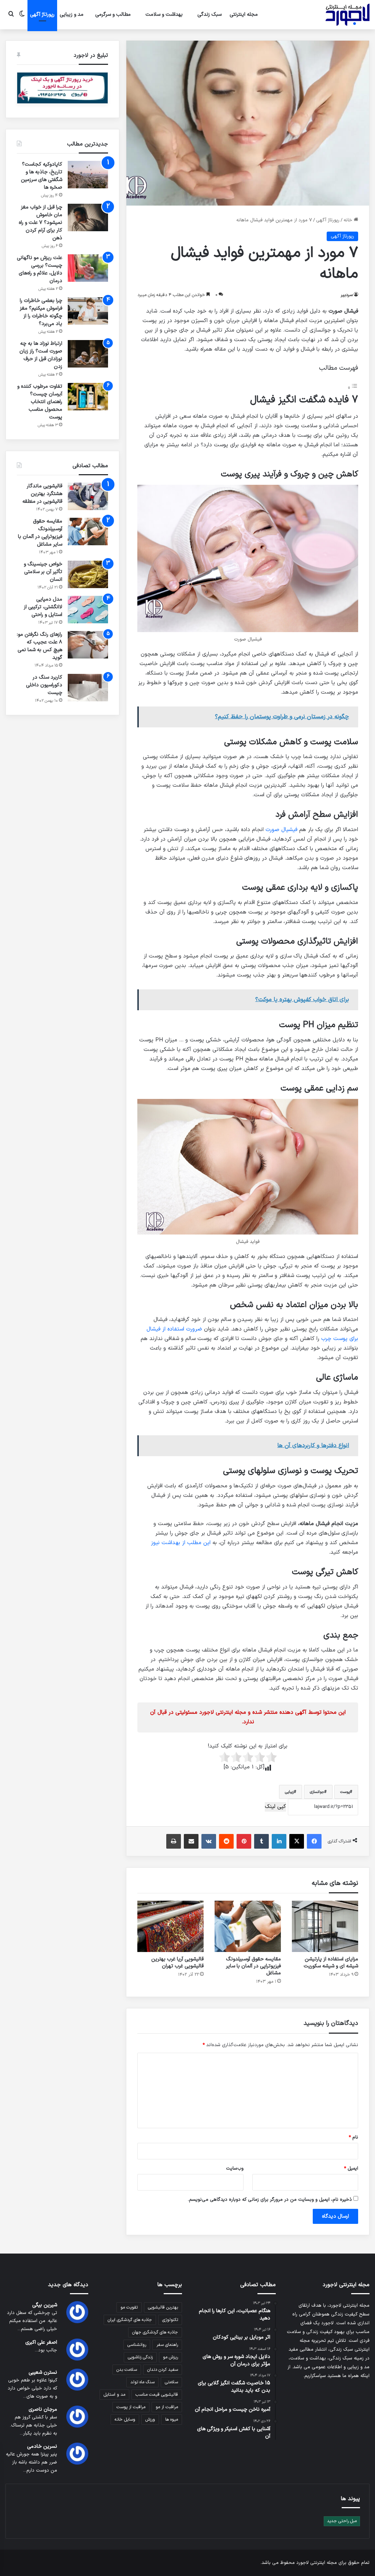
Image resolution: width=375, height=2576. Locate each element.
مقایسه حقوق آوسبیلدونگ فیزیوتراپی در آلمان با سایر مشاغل (253, 1966)
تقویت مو (129, 2307)
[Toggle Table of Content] (353, 388)
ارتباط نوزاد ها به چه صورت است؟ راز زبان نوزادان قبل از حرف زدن (41, 355)
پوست (345, 1792)
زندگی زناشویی (140, 2357)
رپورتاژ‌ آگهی (42, 14)
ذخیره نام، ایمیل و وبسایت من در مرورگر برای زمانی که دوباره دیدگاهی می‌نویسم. (270, 2200)
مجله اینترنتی (244, 14)
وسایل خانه (125, 2420)
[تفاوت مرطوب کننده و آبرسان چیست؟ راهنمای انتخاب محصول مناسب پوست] (88, 397)
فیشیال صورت (281, 830)
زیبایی (289, 1792)
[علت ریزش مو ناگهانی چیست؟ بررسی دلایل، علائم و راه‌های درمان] (88, 268)
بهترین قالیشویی (163, 2307)
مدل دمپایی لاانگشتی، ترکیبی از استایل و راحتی (43, 607)
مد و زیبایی (72, 14)
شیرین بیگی (45, 2305)
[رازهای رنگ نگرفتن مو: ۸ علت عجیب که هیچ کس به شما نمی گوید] (88, 645)
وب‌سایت (235, 2169)
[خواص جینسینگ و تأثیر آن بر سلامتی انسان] (88, 574)
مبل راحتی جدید (342, 2521)
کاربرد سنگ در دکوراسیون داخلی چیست (44, 685)
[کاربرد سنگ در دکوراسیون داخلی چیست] (88, 688)
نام (353, 2137)
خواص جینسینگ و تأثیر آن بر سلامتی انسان (43, 572)
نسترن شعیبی (43, 2372)
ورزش (150, 2420)
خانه (349, 220)
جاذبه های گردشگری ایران (130, 2320)
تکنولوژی (170, 2320)
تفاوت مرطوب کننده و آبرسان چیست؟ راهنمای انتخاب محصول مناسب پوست (40, 402)
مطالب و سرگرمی (113, 14)
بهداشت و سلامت (164, 14)
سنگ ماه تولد (142, 2382)
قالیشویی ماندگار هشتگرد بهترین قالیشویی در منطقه (42, 494)
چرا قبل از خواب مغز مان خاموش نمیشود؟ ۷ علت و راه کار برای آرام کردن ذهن (40, 223)
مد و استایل (114, 2395)
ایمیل (351, 2169)
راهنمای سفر (167, 2345)
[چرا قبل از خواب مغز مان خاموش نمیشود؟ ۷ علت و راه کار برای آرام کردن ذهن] (88, 217)
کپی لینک (275, 1807)
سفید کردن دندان (163, 2370)
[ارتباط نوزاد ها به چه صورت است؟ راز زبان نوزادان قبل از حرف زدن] (88, 354)
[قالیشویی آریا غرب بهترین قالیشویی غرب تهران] (170, 1926)
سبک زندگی (209, 14)
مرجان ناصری (43, 2409)
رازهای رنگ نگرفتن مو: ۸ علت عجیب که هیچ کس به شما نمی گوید (40, 646)
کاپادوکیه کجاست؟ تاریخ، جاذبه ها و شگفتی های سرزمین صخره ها (42, 176)
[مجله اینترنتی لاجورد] (348, 15)
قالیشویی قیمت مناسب (157, 2395)
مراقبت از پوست (131, 2407)
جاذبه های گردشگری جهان (155, 2332)
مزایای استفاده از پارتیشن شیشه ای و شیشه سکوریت (331, 1963)
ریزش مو (170, 2357)
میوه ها (172, 2420)
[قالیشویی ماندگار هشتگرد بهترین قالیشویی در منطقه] (88, 496)
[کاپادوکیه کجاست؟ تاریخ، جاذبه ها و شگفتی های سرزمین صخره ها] (88, 175)
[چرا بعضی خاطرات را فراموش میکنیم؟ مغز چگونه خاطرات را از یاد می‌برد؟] (88, 311)
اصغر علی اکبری (41, 2342)
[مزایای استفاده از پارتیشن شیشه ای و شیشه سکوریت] (325, 1926)
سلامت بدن (127, 2370)
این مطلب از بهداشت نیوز (181, 1543)
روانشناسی (137, 2345)
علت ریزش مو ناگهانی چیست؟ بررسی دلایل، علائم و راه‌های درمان (40, 269)
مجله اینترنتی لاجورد (317, 2563)
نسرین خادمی (42, 2446)
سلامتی (171, 2382)
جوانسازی (317, 1792)
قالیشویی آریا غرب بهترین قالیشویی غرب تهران (177, 1963)
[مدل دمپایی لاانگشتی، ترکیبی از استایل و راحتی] (88, 610)
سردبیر (347, 295)
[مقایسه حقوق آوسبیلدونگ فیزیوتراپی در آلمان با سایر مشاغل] (248, 1926)
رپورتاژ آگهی (328, 220)
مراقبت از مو (167, 2407)
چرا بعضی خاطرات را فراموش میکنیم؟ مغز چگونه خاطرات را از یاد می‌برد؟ (41, 312)
